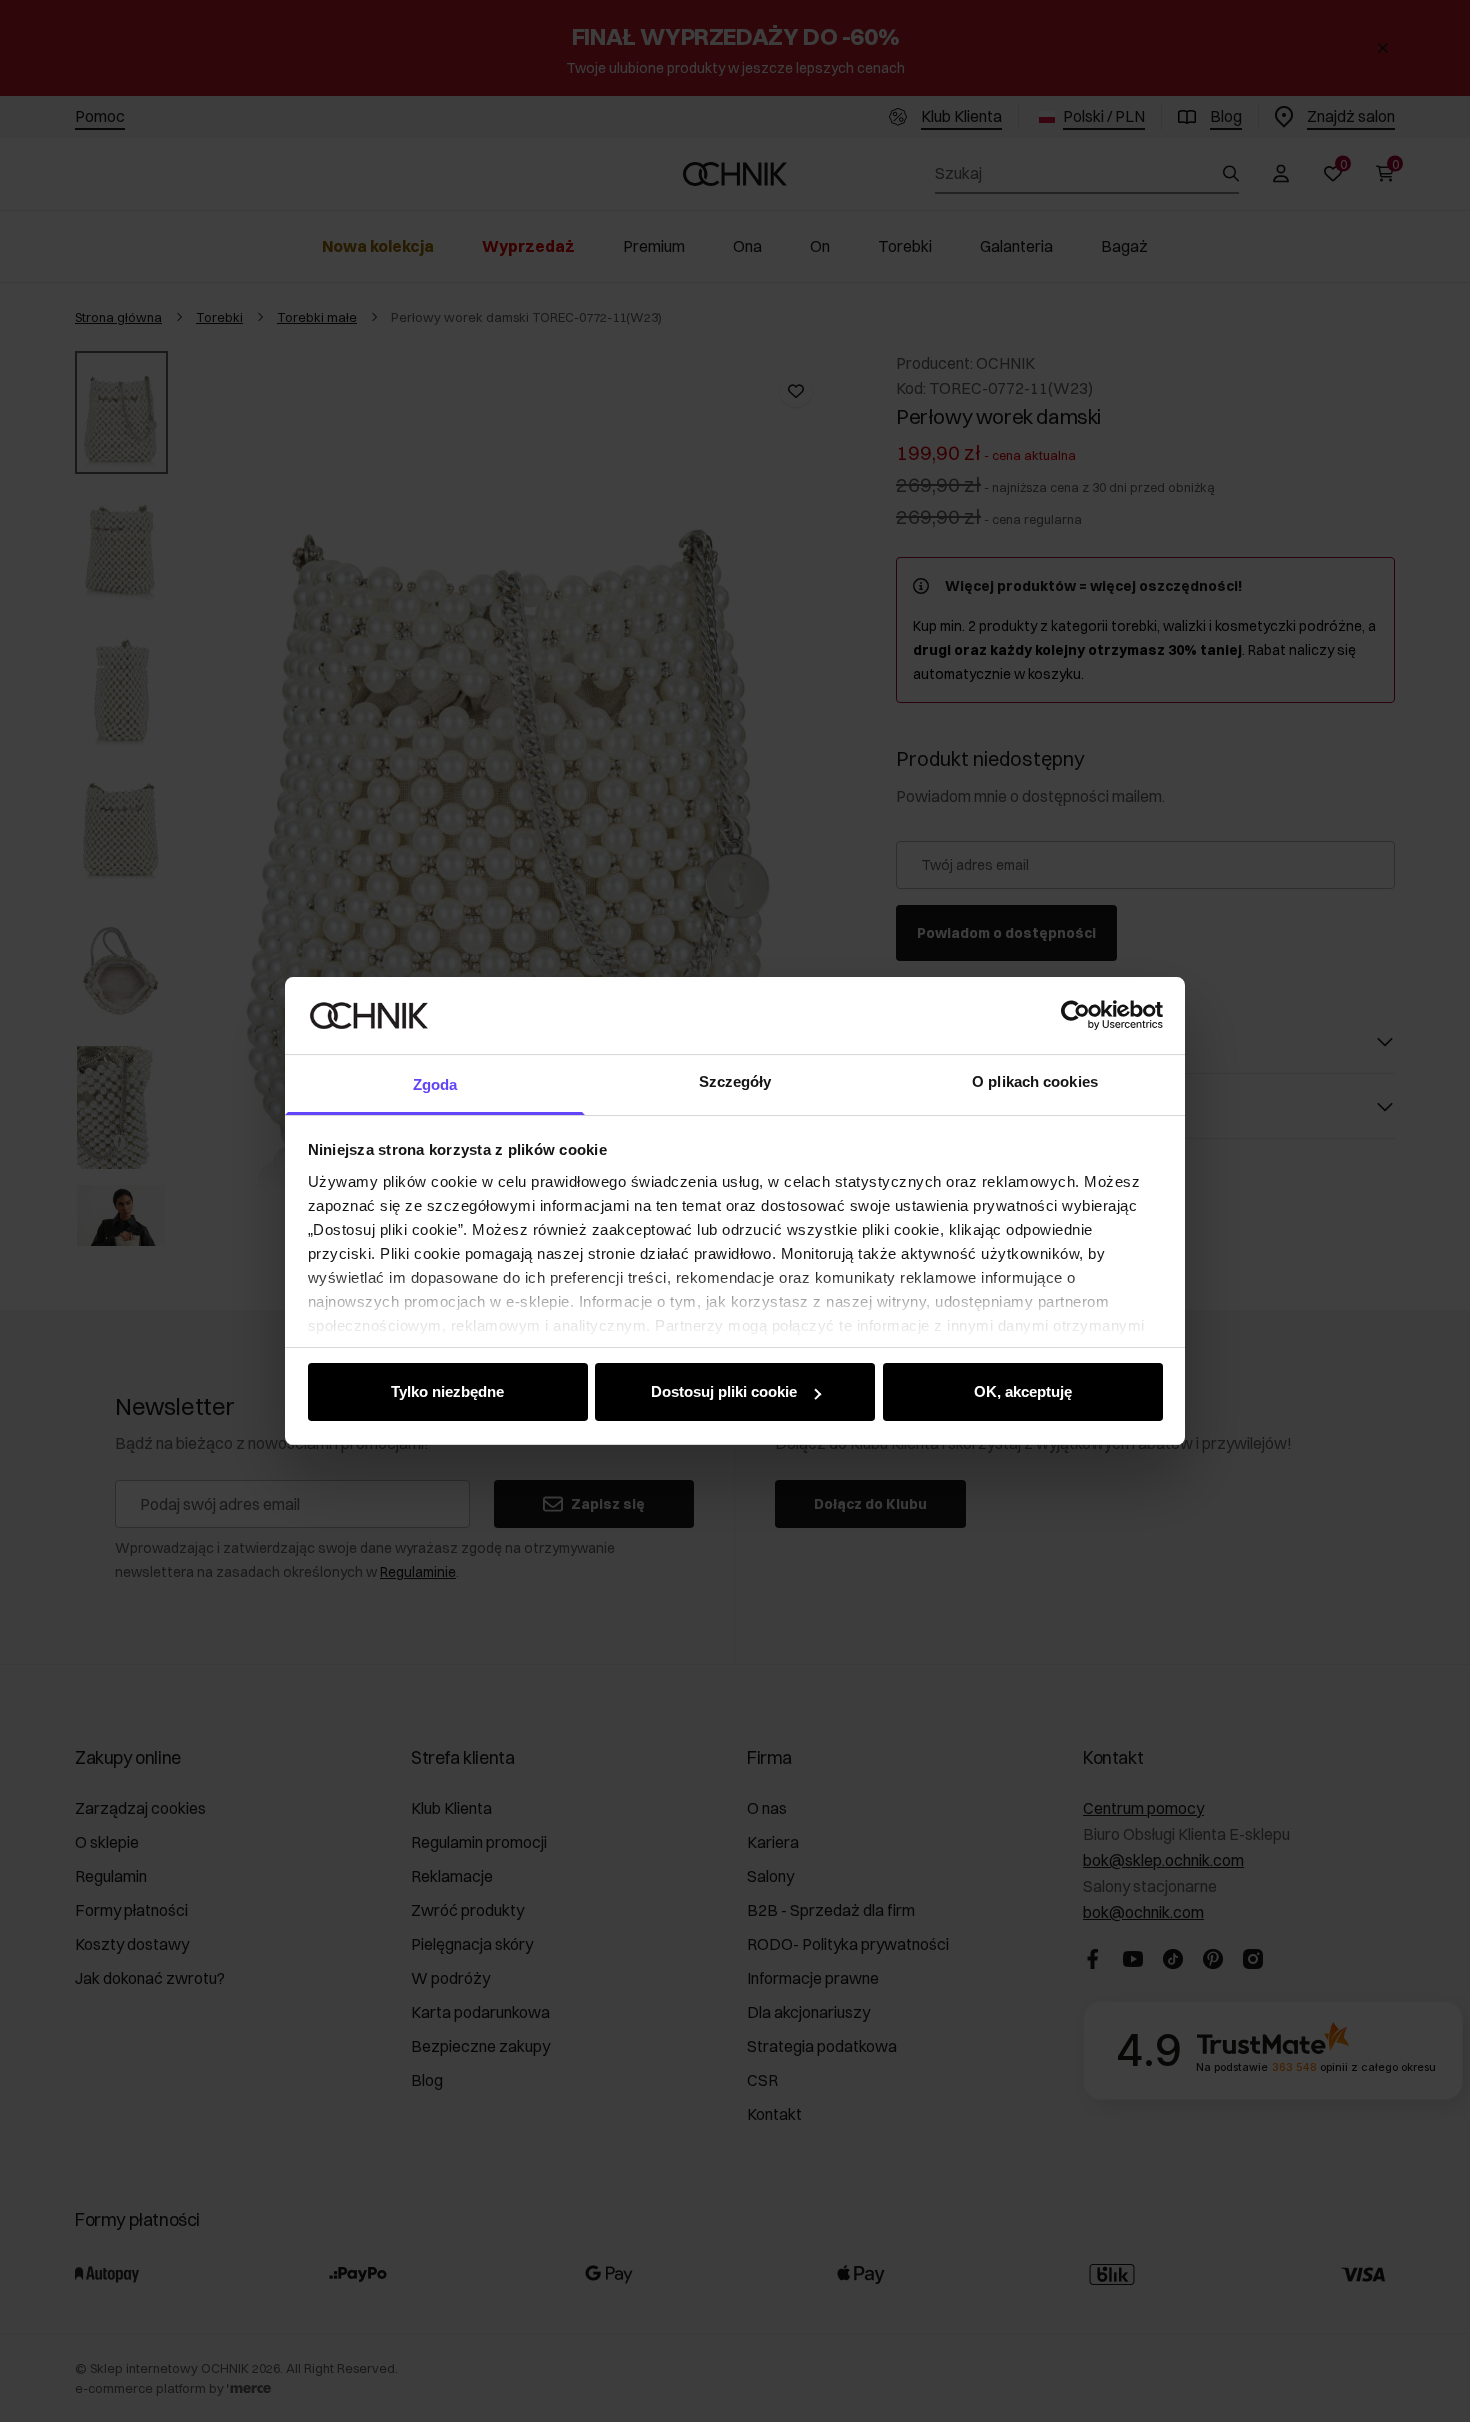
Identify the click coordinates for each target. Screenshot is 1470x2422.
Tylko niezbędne (447, 1391)
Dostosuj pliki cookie (724, 1391)
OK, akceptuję (1023, 1391)
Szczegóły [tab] (735, 1081)
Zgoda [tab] (435, 1084)
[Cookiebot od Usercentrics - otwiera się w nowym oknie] (1075, 1015)
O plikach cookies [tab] (1035, 1081)
